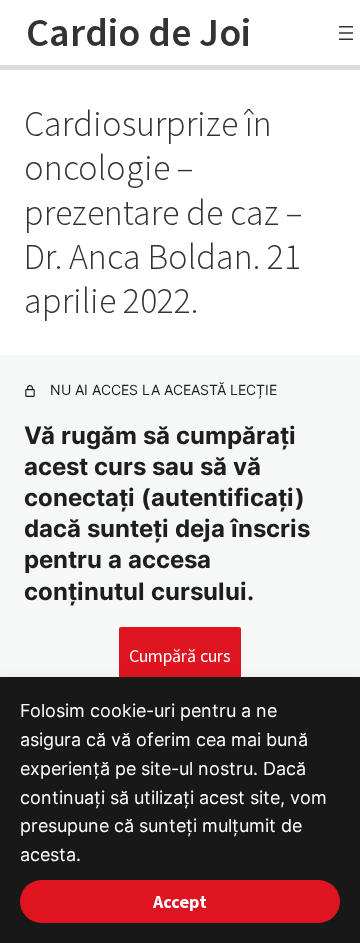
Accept (180, 901)
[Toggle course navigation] (346, 33)
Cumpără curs (180, 655)
